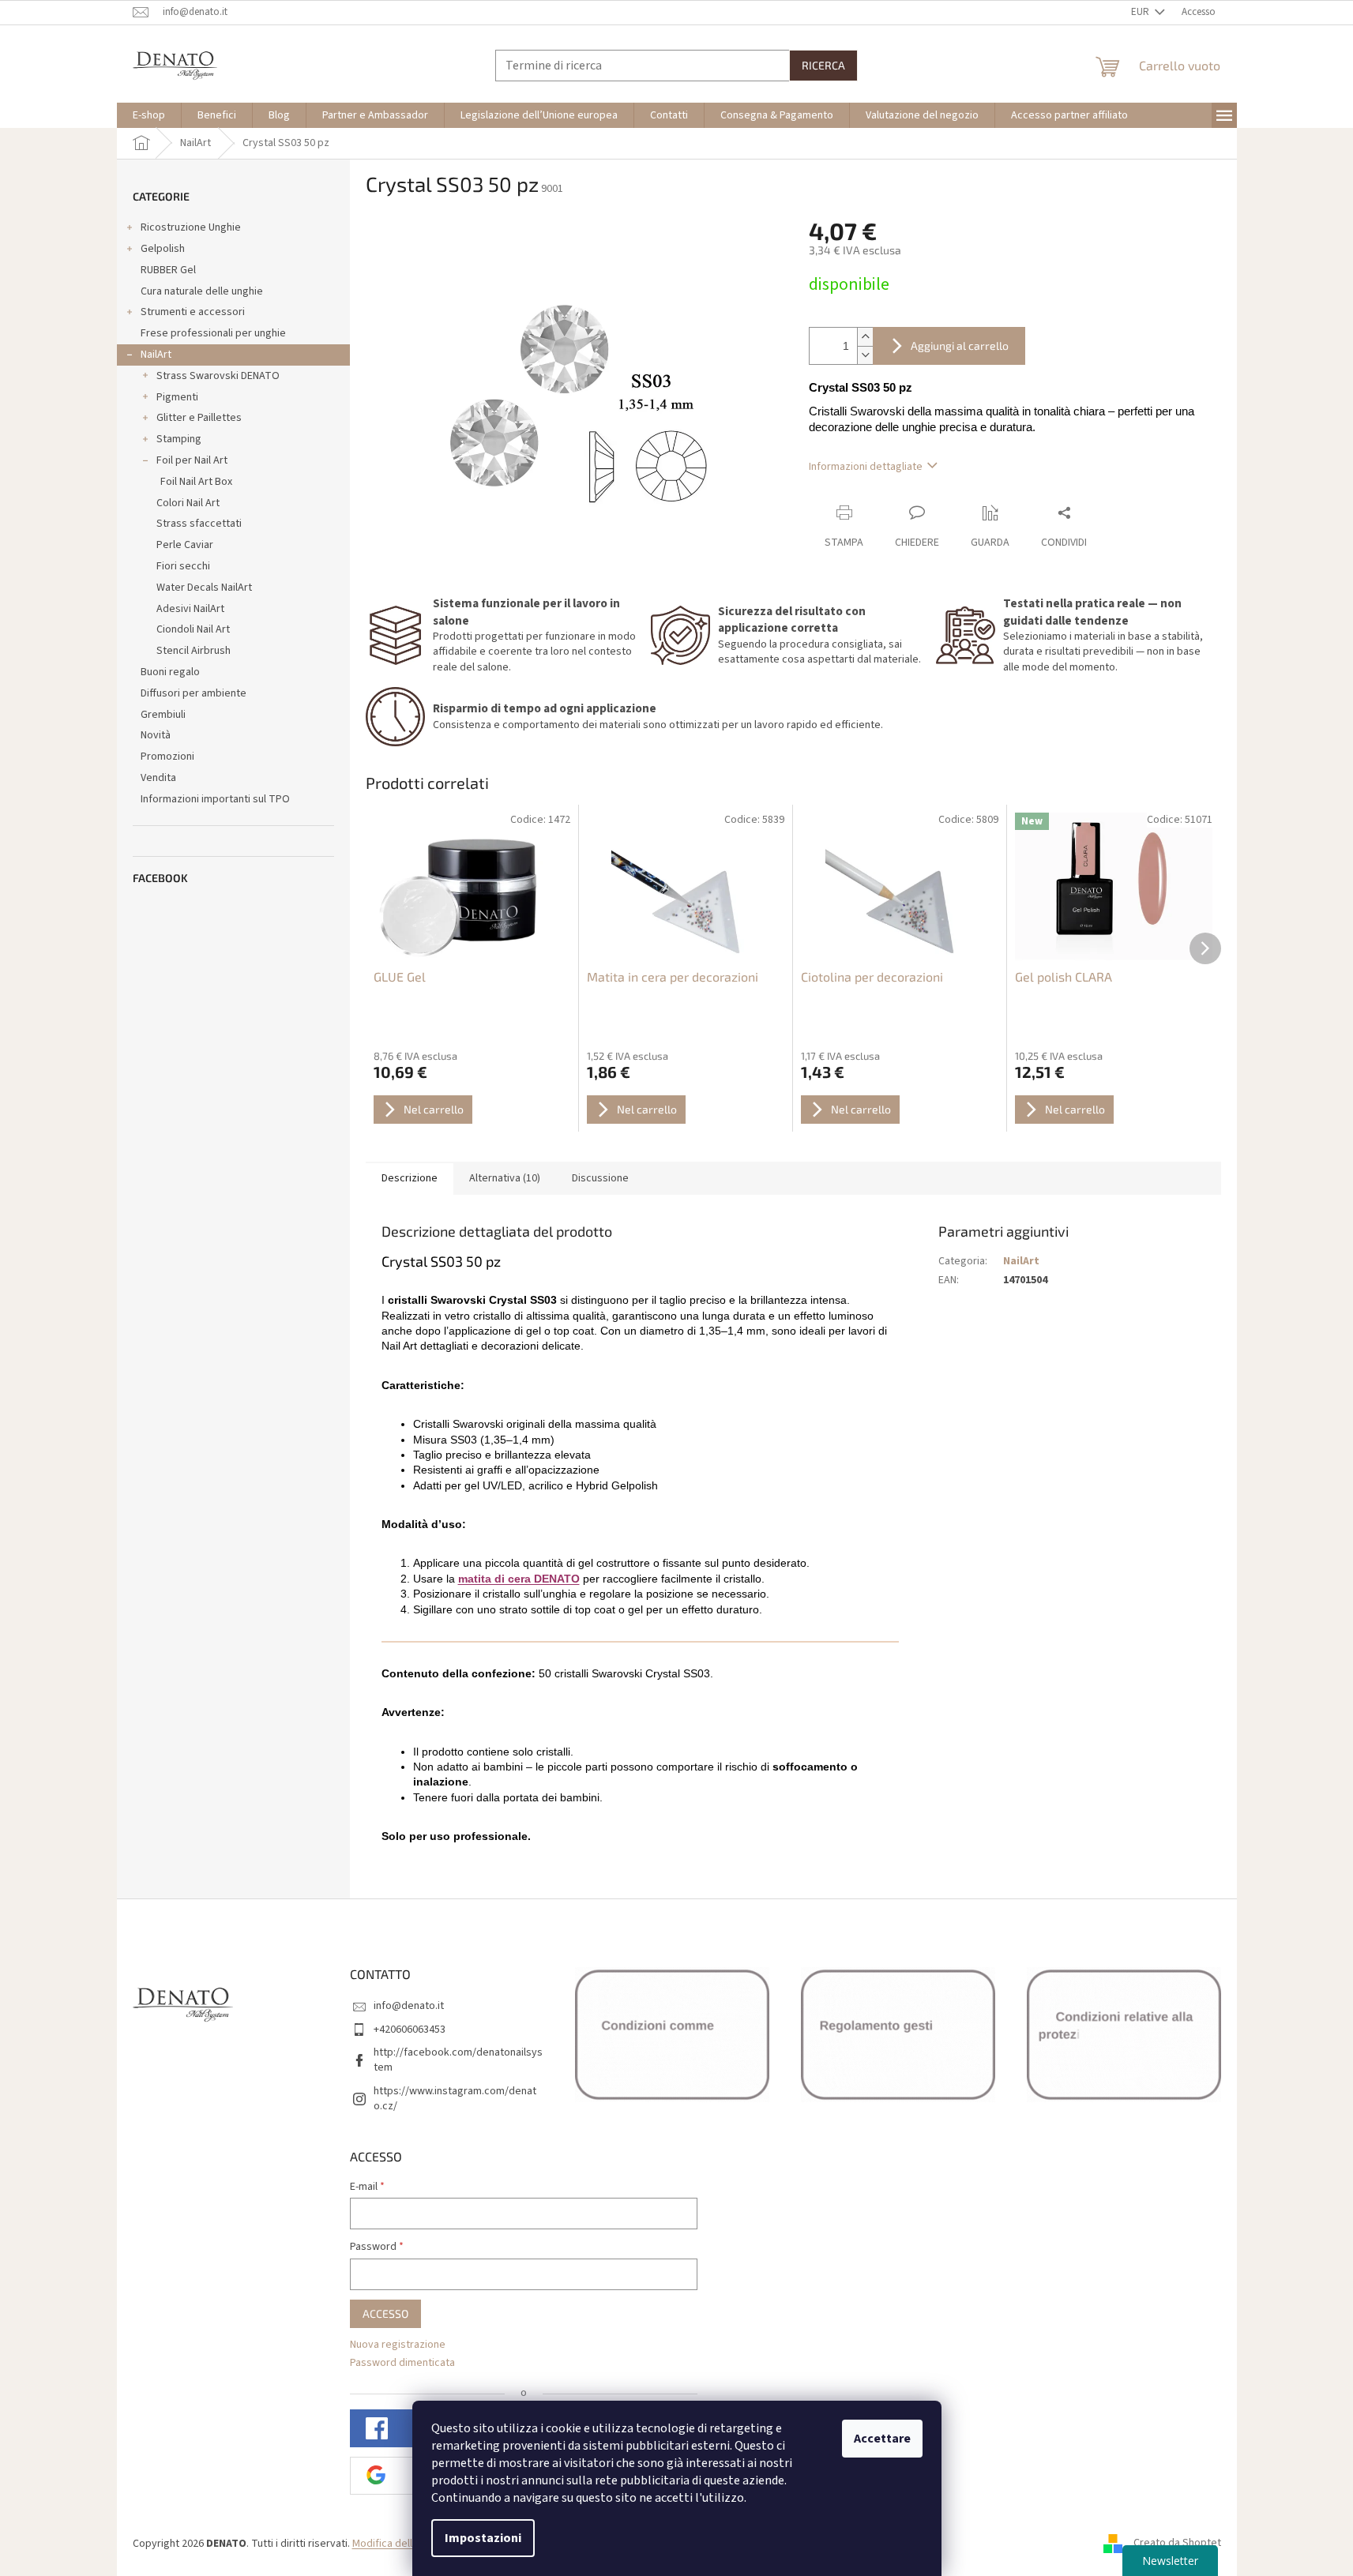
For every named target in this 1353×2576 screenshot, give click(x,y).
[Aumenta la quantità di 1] (865, 337)
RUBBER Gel (168, 270)
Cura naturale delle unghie (202, 291)
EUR (1141, 12)
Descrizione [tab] (410, 1178)
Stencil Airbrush (194, 651)
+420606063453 (410, 2030)
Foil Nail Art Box (196, 482)
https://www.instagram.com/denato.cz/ (455, 2099)
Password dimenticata (402, 2363)
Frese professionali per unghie (213, 333)
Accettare (882, 2439)
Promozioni (167, 757)
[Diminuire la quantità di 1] (865, 355)
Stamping (179, 439)
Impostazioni (483, 2538)
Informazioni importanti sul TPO (215, 799)
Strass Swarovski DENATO (218, 376)
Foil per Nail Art (192, 460)
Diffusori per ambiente (194, 693)
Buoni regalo (170, 672)
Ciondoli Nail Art (193, 629)
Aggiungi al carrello (960, 345)
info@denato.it (409, 2006)
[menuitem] (149, 115)
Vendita (158, 778)
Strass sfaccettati (199, 524)
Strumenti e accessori (193, 312)
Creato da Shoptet (1177, 2544)
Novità (156, 735)
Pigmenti (177, 397)
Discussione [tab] (600, 1178)
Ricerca (823, 65)
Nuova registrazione (398, 2345)
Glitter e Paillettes (199, 418)
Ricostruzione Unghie (191, 227)
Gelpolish (163, 249)
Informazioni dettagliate (866, 467)
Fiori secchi (183, 566)
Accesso (385, 2313)
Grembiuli (163, 715)
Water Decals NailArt (204, 588)
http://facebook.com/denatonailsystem (458, 2060)
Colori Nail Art (188, 503)
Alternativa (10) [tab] (505, 1178)
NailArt (156, 355)
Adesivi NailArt (190, 609)
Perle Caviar (185, 545)
